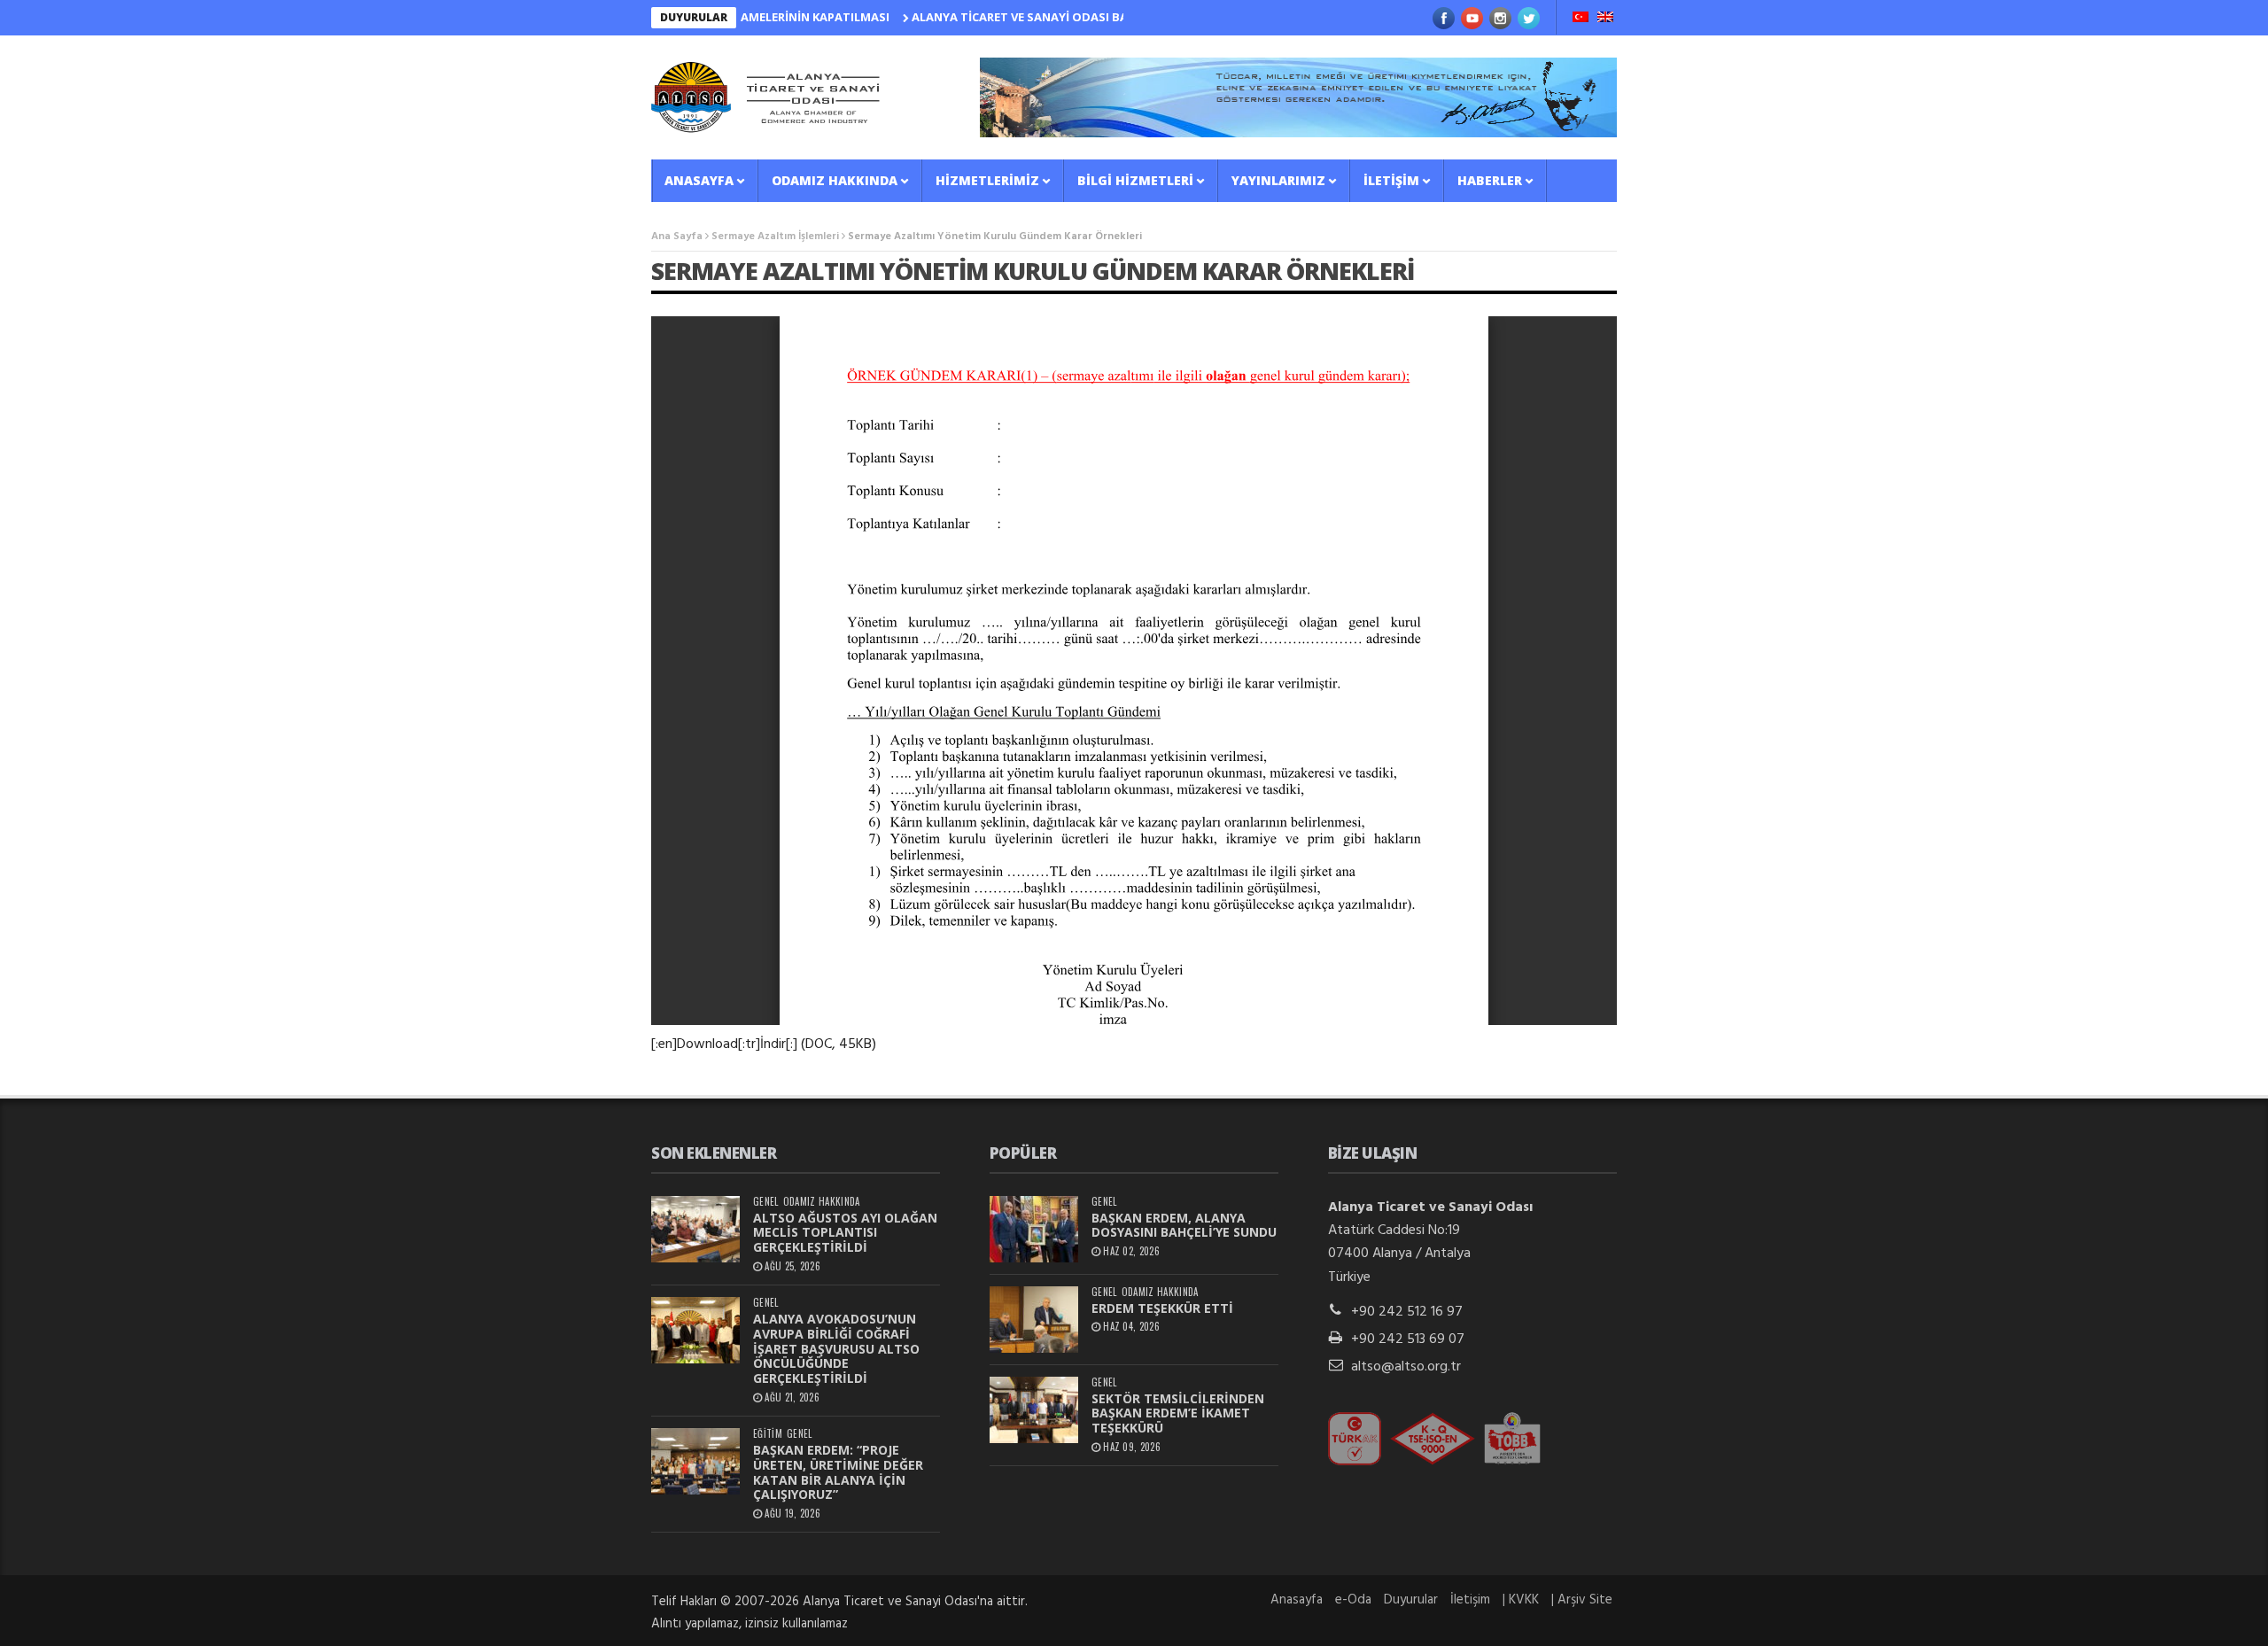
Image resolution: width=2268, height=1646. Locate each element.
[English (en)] (1605, 19)
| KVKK (1521, 1600)
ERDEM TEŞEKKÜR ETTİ (1162, 1308)
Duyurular (1411, 1600)
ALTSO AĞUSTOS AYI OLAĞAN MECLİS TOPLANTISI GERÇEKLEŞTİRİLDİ (845, 1233)
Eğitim (768, 1434)
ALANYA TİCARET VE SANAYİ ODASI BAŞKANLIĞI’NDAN (1014, 17)
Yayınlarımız (1278, 180)
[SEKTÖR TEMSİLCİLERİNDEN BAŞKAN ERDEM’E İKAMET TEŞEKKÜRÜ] (1034, 1410)
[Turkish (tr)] (1581, 19)
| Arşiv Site (1582, 1600)
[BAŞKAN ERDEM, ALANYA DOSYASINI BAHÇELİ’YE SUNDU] (1034, 1229)
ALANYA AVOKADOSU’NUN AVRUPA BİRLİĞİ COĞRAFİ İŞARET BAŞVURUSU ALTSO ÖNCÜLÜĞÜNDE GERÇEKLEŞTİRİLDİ (836, 1348)
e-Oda (1353, 1600)
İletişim (1391, 180)
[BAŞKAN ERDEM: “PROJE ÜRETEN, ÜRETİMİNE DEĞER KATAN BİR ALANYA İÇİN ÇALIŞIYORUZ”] (695, 1461)
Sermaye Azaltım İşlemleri (775, 237)
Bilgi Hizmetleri (1135, 180)
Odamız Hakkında (835, 180)
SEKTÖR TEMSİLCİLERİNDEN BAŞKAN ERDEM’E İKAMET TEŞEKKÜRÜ (1178, 1413)
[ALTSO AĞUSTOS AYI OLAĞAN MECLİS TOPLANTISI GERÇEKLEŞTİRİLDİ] (695, 1229)
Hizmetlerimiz (987, 180)
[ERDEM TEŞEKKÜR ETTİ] (1034, 1320)
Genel (766, 1202)
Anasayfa (699, 180)
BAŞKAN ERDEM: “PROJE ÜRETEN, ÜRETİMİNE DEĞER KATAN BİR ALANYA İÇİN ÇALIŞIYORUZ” (838, 1472)
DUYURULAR (694, 17)
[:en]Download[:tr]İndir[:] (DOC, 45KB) (764, 1044)
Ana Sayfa (677, 237)
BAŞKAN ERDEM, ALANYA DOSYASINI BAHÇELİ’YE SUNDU (1184, 1225)
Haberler (1490, 180)
